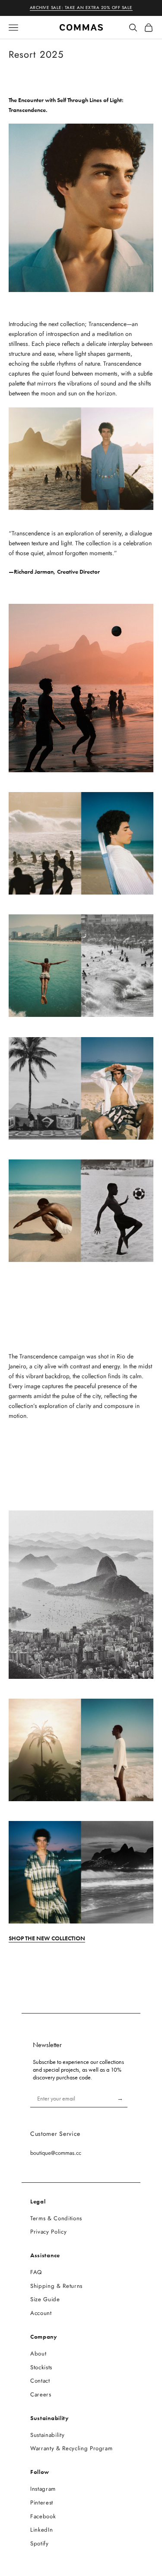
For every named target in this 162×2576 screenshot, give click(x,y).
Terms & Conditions (56, 2218)
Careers (41, 2394)
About (38, 2354)
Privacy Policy (48, 2232)
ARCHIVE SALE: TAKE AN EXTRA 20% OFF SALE (81, 8)
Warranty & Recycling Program (71, 2448)
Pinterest (42, 2503)
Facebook (43, 2516)
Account (41, 2313)
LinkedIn (41, 2530)
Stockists (41, 2367)
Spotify (40, 2543)
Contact (40, 2381)
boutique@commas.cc (56, 2153)
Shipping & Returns (56, 2286)
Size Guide (45, 2299)
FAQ (36, 2272)
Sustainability (47, 2435)
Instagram (43, 2489)
